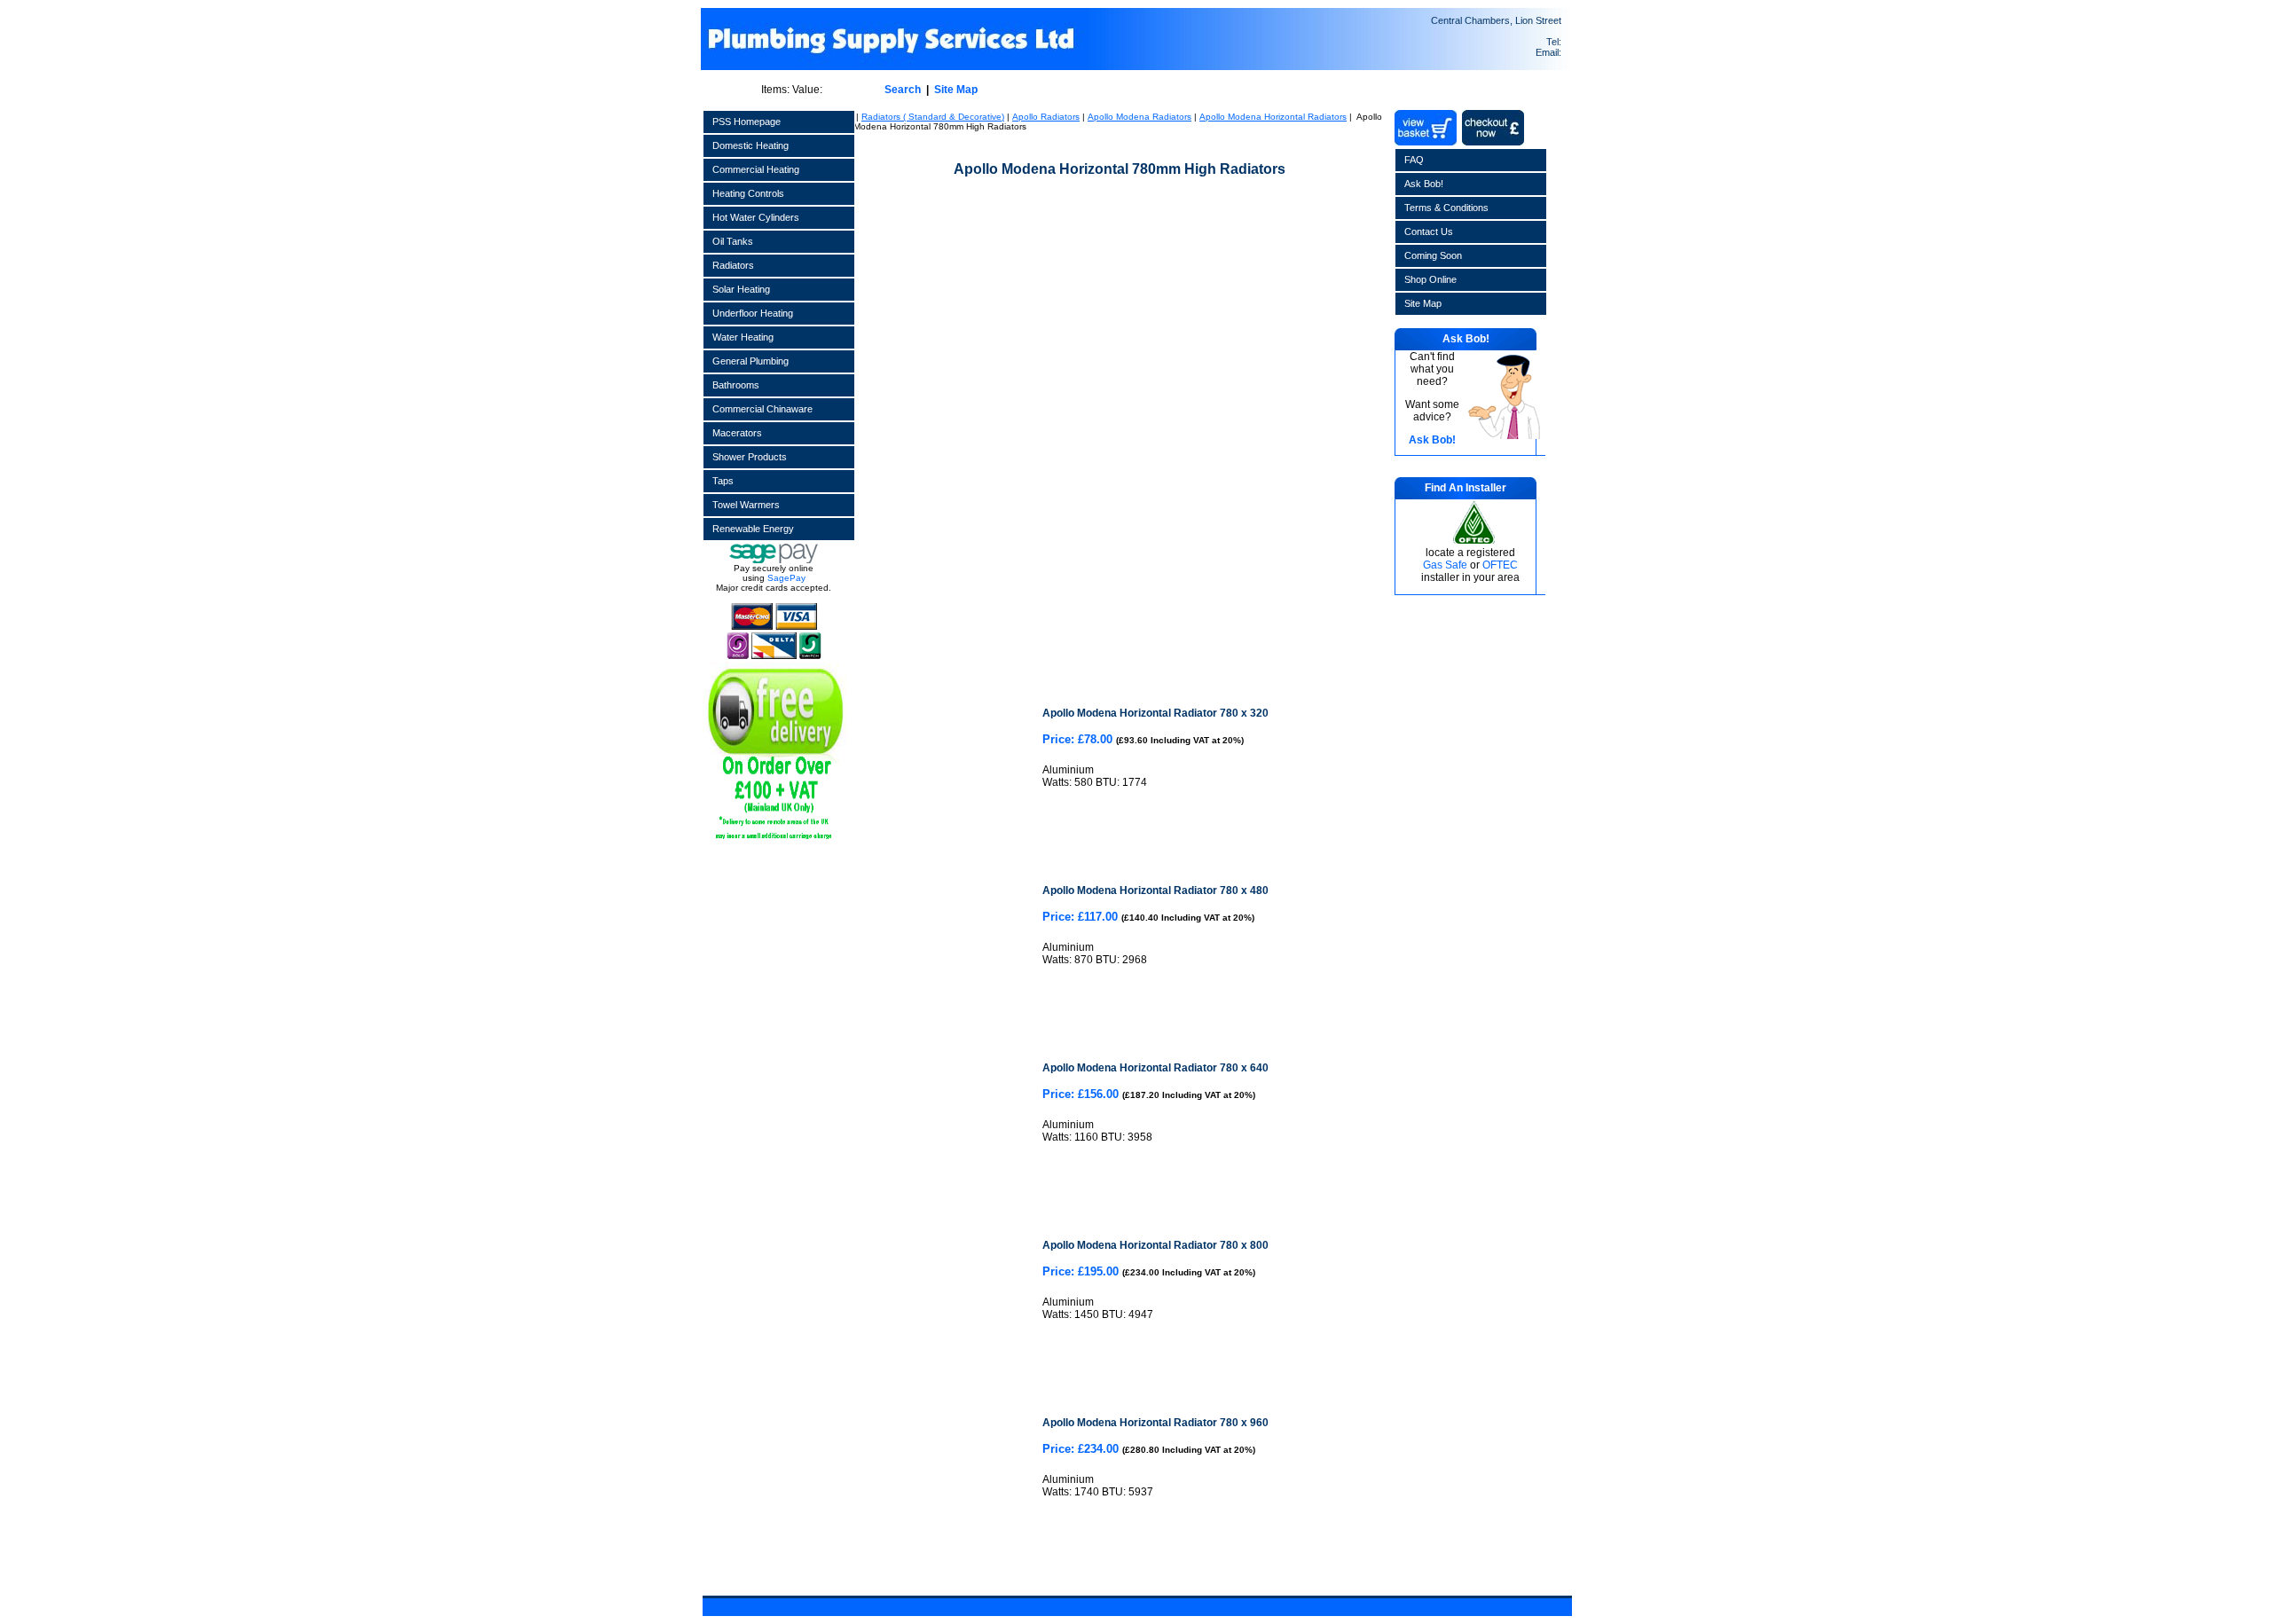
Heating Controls (748, 193)
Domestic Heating (750, 145)
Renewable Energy (753, 529)
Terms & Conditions (1446, 208)
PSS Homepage (747, 122)
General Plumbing (750, 361)
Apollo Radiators (1046, 117)
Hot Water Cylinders (756, 217)
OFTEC (1500, 565)
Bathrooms (736, 385)
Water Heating (743, 337)
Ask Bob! (1424, 184)
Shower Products (750, 457)
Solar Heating (741, 289)
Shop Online (1430, 279)
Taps (723, 481)
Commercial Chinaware (762, 409)
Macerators (737, 433)
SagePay (786, 578)
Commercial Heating (756, 169)
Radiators (733, 265)
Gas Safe (1445, 565)
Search (903, 90)
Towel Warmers (746, 505)
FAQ (1414, 160)
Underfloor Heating (753, 313)
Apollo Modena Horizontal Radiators (1273, 117)
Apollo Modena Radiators (1139, 117)
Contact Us (1429, 231)
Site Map (956, 90)
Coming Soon (1433, 255)
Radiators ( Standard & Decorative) (933, 117)
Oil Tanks (733, 241)
